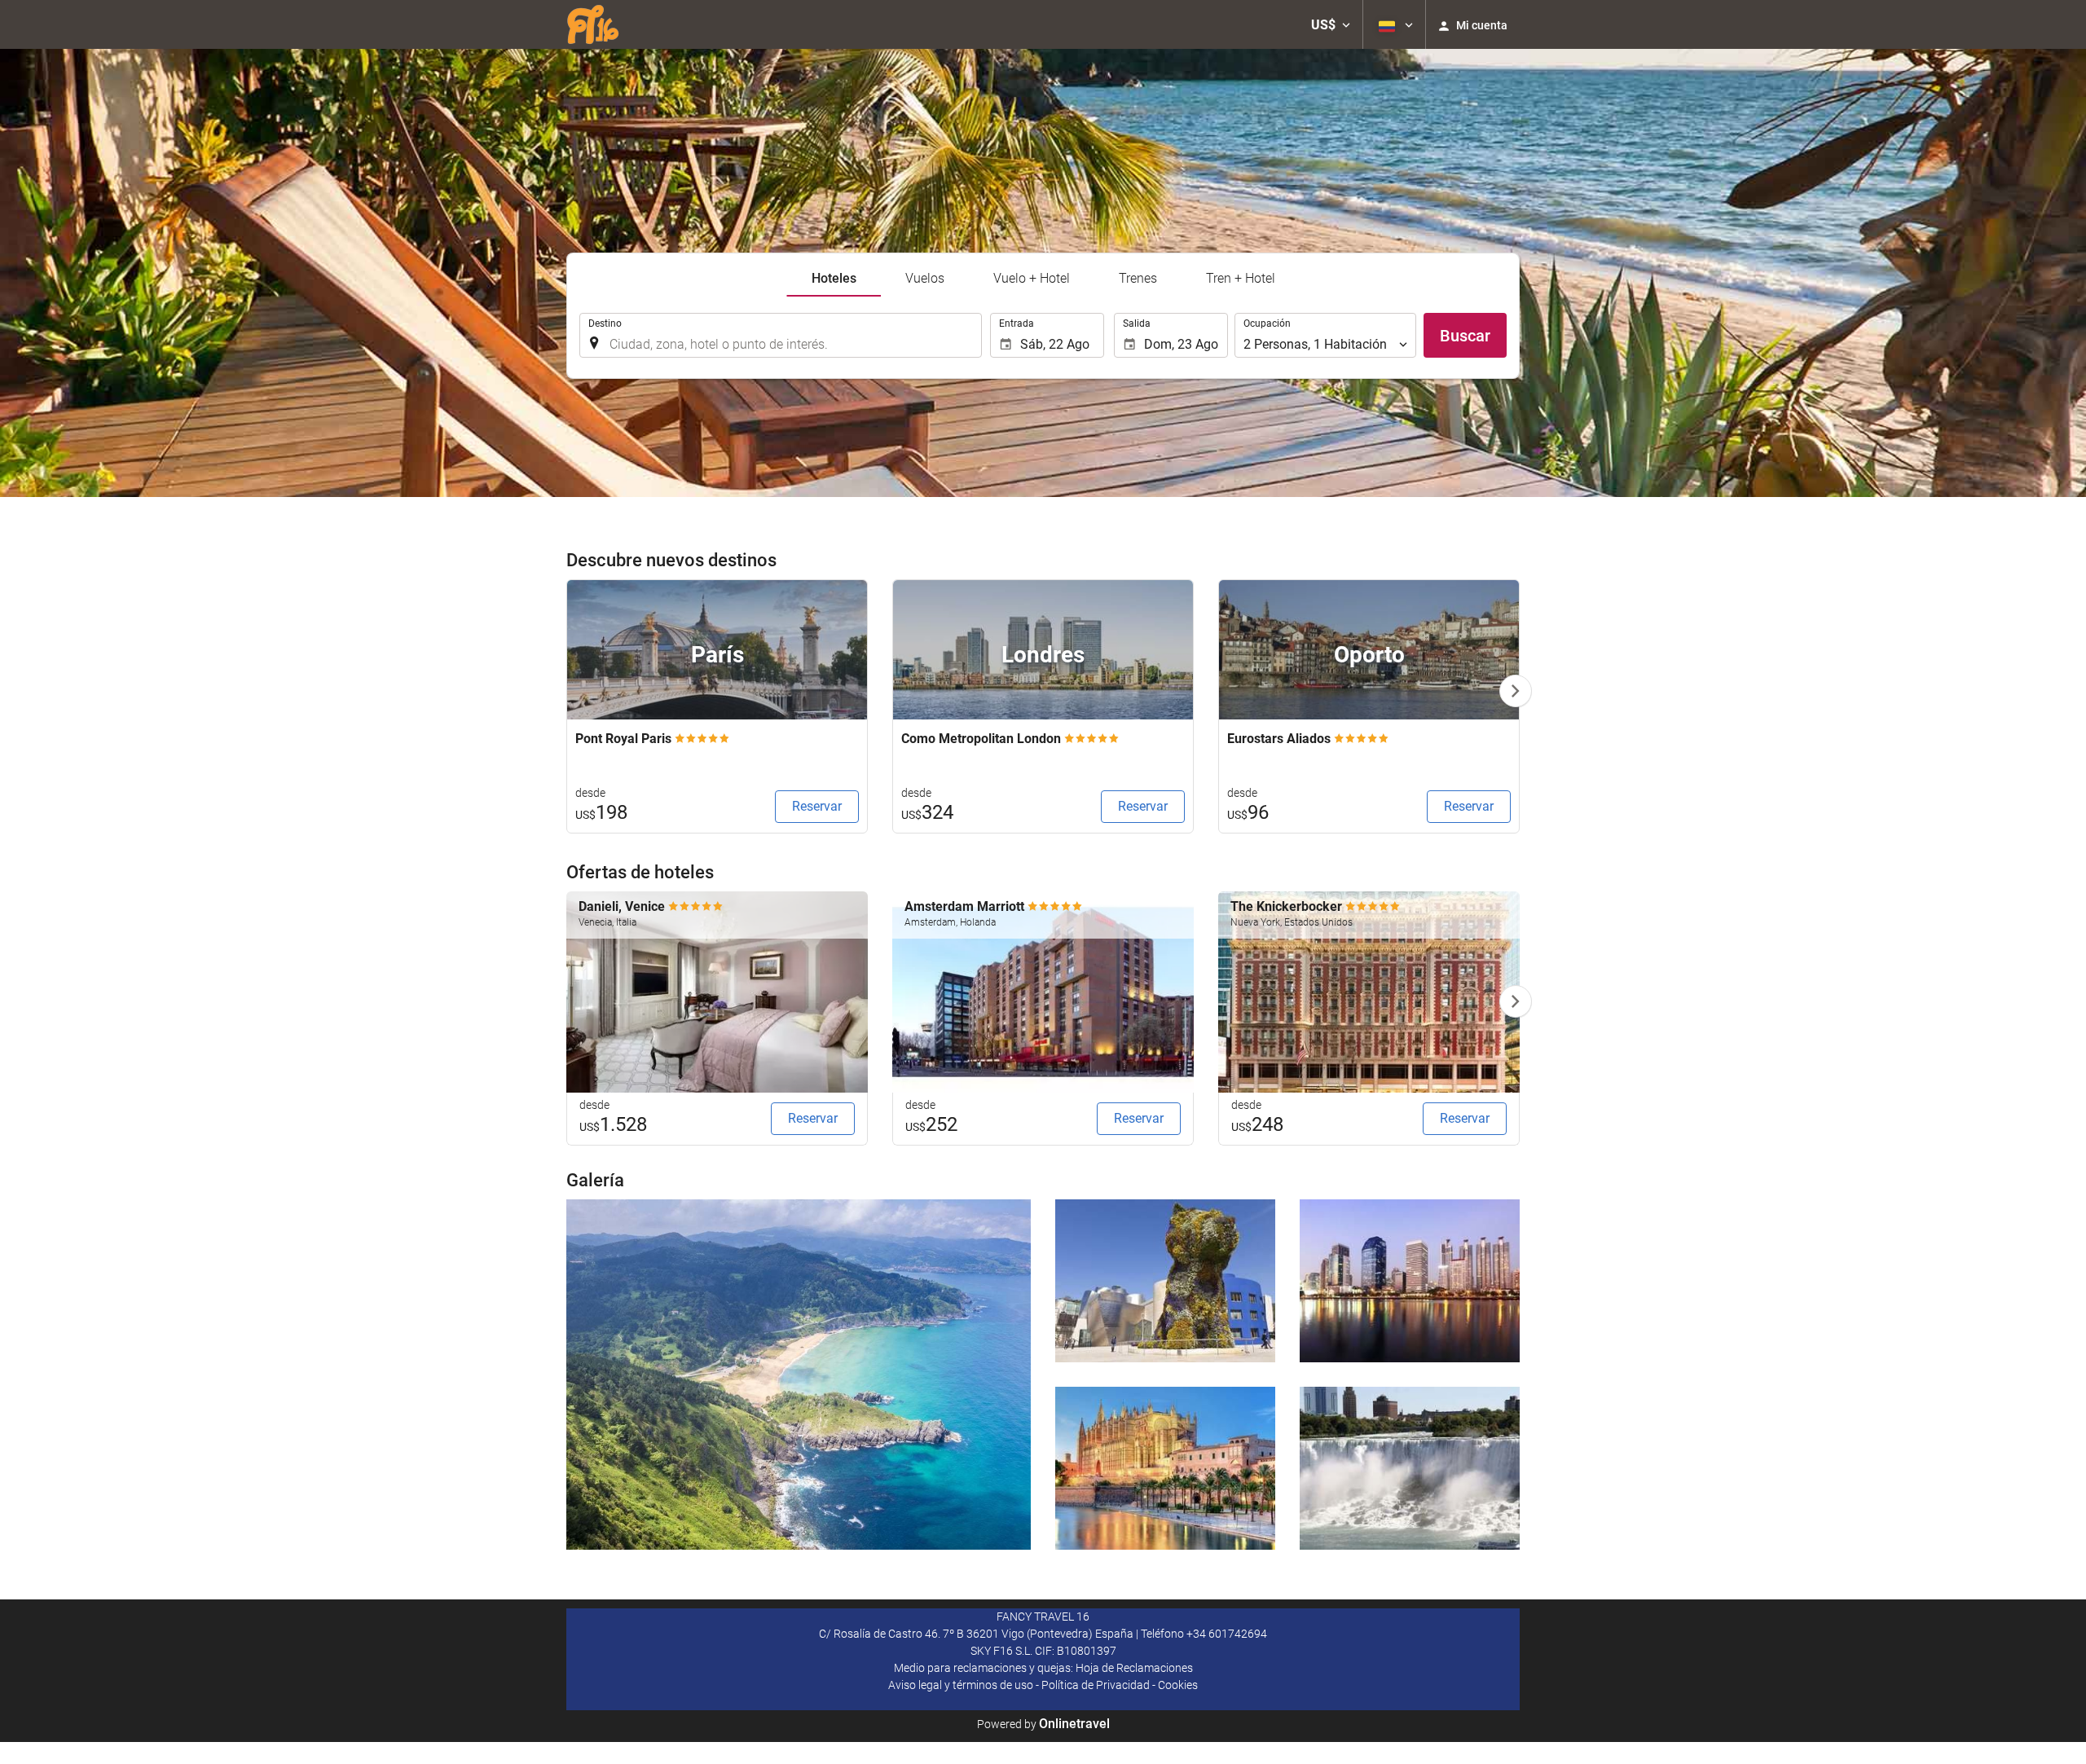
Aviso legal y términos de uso (961, 1685)
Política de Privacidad (1096, 1685)
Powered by (1043, 1724)
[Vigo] (799, 1375)
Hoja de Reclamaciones (1134, 1668)
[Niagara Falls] (1410, 1468)
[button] (1331, 24)
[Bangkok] (1410, 1281)
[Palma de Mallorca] (1165, 1468)
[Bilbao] (1165, 1281)
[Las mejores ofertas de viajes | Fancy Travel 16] (603, 24)
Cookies (1178, 1685)
